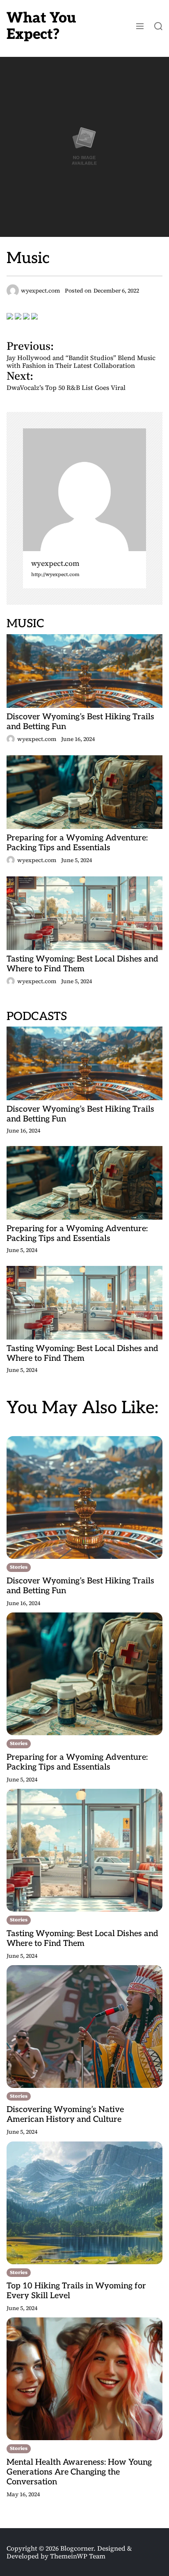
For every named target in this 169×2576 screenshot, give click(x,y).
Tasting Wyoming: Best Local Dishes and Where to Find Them (82, 964)
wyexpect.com (55, 564)
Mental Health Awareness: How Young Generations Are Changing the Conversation (79, 2472)
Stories (19, 1567)
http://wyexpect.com (55, 575)
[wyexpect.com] (84, 490)
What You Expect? (41, 26)
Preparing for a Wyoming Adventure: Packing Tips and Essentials (77, 843)
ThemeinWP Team (78, 2556)
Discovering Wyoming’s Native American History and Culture (65, 2114)
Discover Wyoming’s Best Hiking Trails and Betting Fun (80, 722)
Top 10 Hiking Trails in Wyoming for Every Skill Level (76, 2291)
